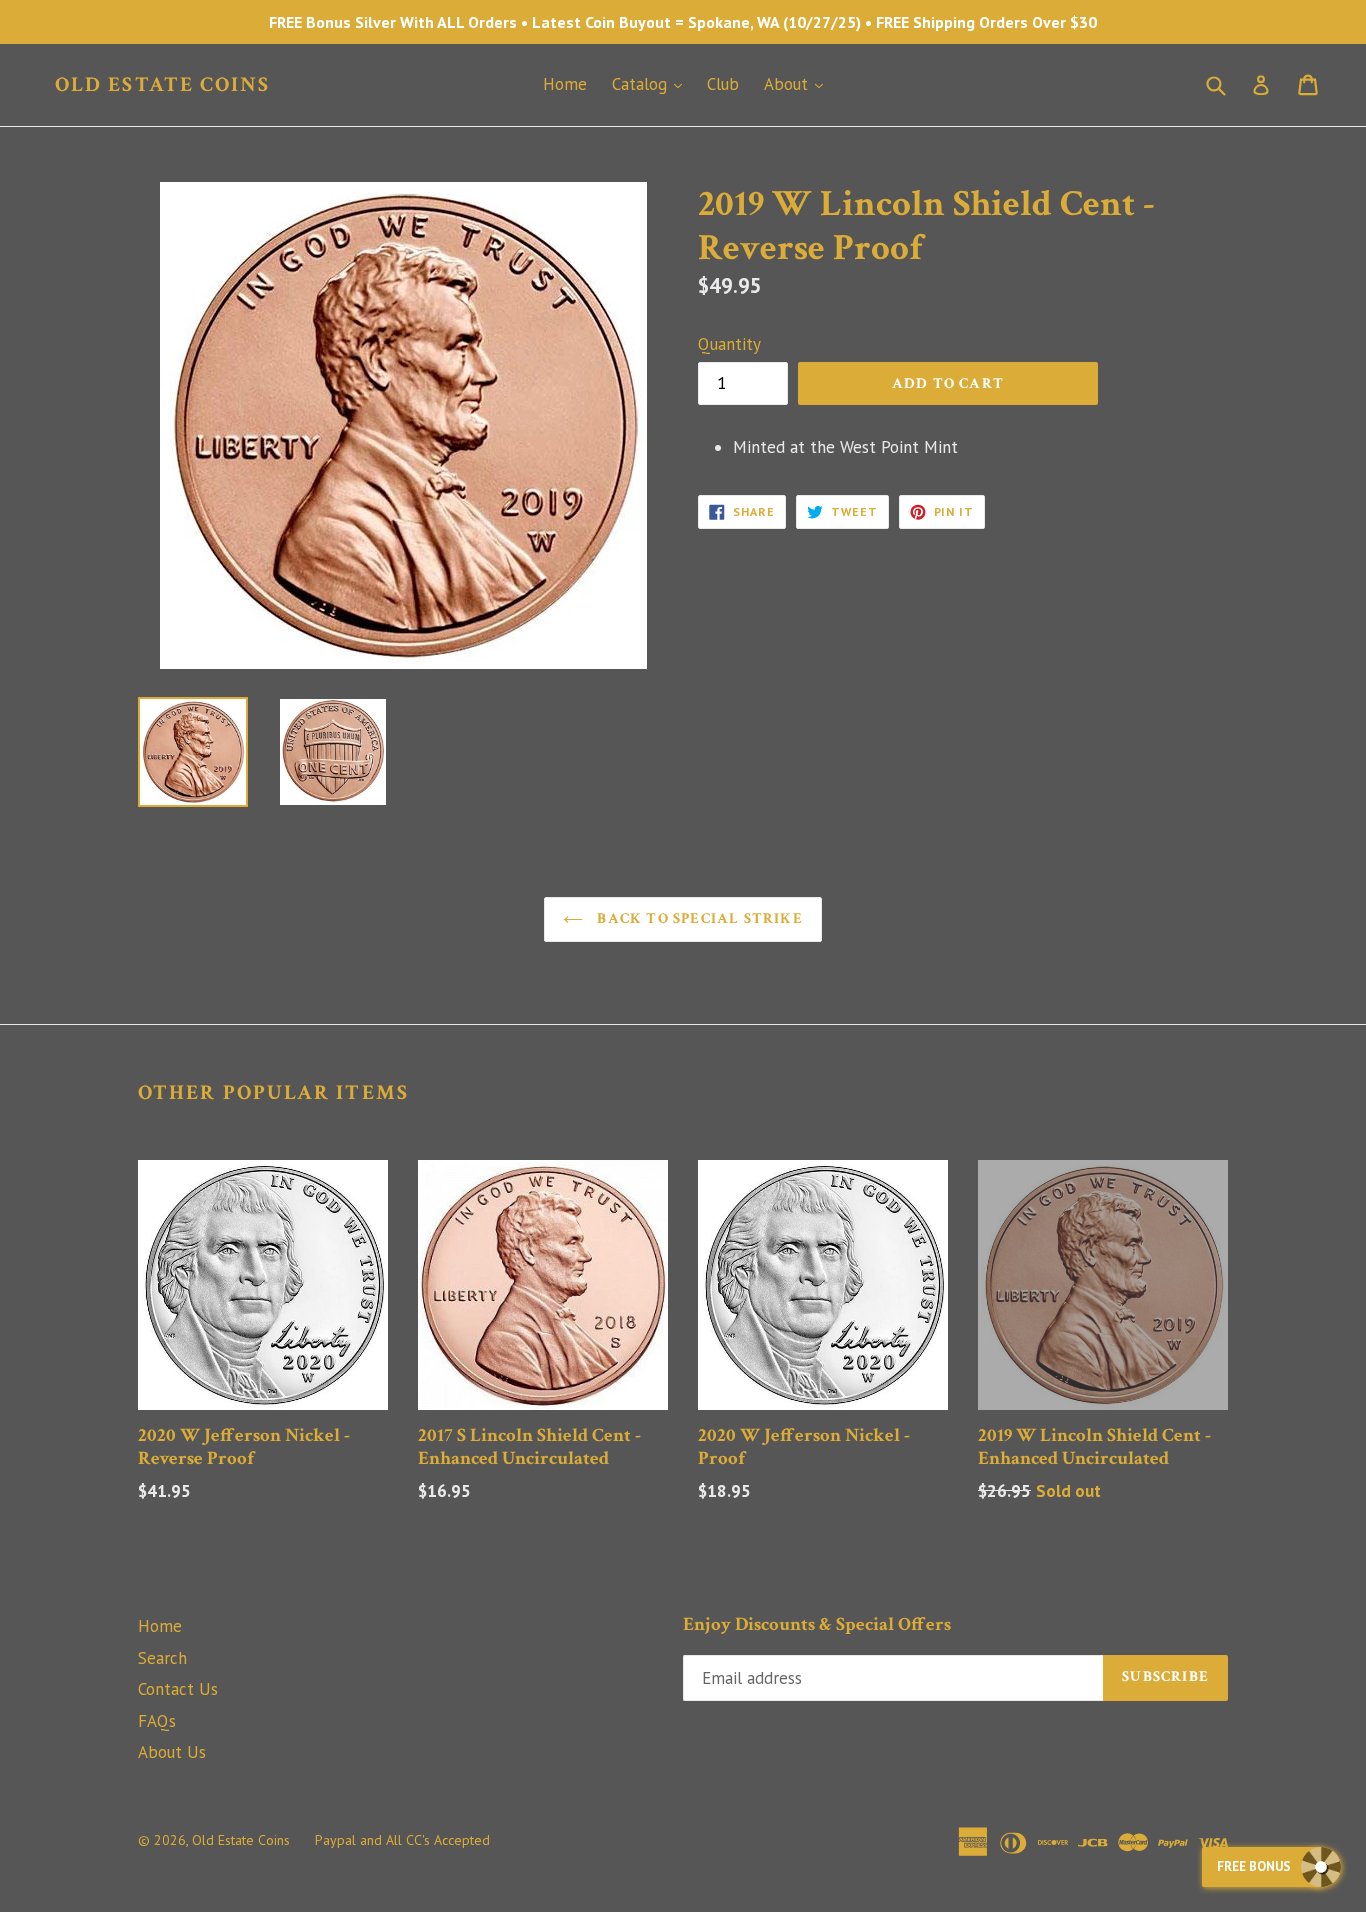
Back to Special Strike (698, 918)
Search (162, 1658)
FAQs (157, 1721)
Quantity (729, 344)
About (798, 83)
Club (723, 84)
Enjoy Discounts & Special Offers (817, 1625)
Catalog (652, 83)
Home (565, 84)
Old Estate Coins (163, 84)
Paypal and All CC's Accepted (402, 1840)
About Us (172, 1752)
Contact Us (178, 1689)
